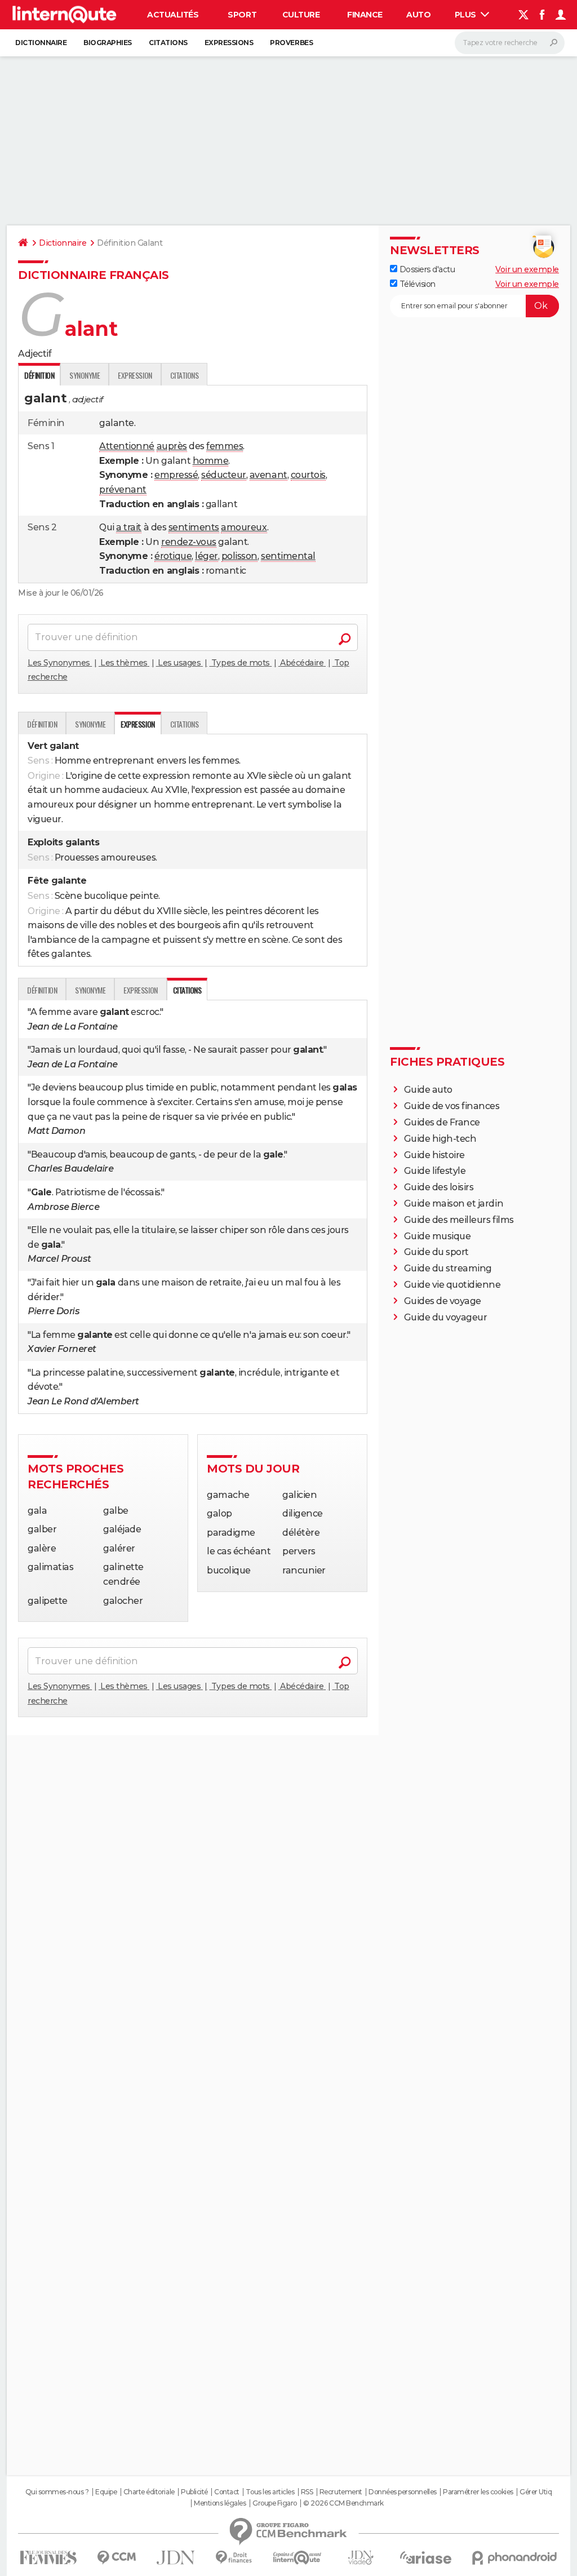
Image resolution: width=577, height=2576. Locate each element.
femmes (225, 446)
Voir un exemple (527, 269)
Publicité (194, 2492)
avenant (268, 475)
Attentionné (127, 446)
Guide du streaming (448, 1268)
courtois (308, 475)
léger (207, 556)
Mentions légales (220, 2503)
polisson (239, 556)
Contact (227, 2492)
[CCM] (116, 2558)
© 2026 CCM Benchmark (343, 2503)
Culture (301, 15)
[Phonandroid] (515, 2558)
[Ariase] (426, 2557)
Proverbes (291, 43)
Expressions (229, 43)
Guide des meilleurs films (459, 1220)
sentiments (194, 527)
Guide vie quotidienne (452, 1285)
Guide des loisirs (439, 1187)
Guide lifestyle (435, 1171)
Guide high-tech (440, 1139)
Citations (168, 43)
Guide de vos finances (452, 1106)
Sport (242, 15)
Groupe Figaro (275, 2503)
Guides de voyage (443, 1301)
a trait (129, 527)
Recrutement (341, 2492)
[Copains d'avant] (297, 2558)
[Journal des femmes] (48, 2558)
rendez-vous (189, 542)
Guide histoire (434, 1155)
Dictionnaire (41, 43)
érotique (173, 556)
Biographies (108, 43)
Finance (365, 15)
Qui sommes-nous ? (57, 2492)
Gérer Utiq (536, 2492)
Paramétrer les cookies (478, 2492)
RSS (307, 2492)
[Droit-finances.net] (234, 2558)
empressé (176, 475)
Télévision (416, 284)
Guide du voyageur (446, 1317)
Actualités (173, 15)
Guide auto (428, 1090)
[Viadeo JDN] (361, 2558)
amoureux (244, 527)
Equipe (106, 2492)
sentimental (288, 556)
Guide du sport (436, 1252)
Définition (42, 724)
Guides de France (442, 1122)
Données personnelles (402, 2492)
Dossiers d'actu (426, 269)
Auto (418, 15)
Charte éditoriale (149, 2492)
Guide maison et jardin (454, 1203)
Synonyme (85, 375)
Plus (467, 15)
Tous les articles (270, 2492)
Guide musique (438, 1236)
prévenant (123, 489)
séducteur (224, 475)
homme (211, 461)
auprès (172, 446)
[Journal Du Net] (176, 2558)
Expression (135, 375)
